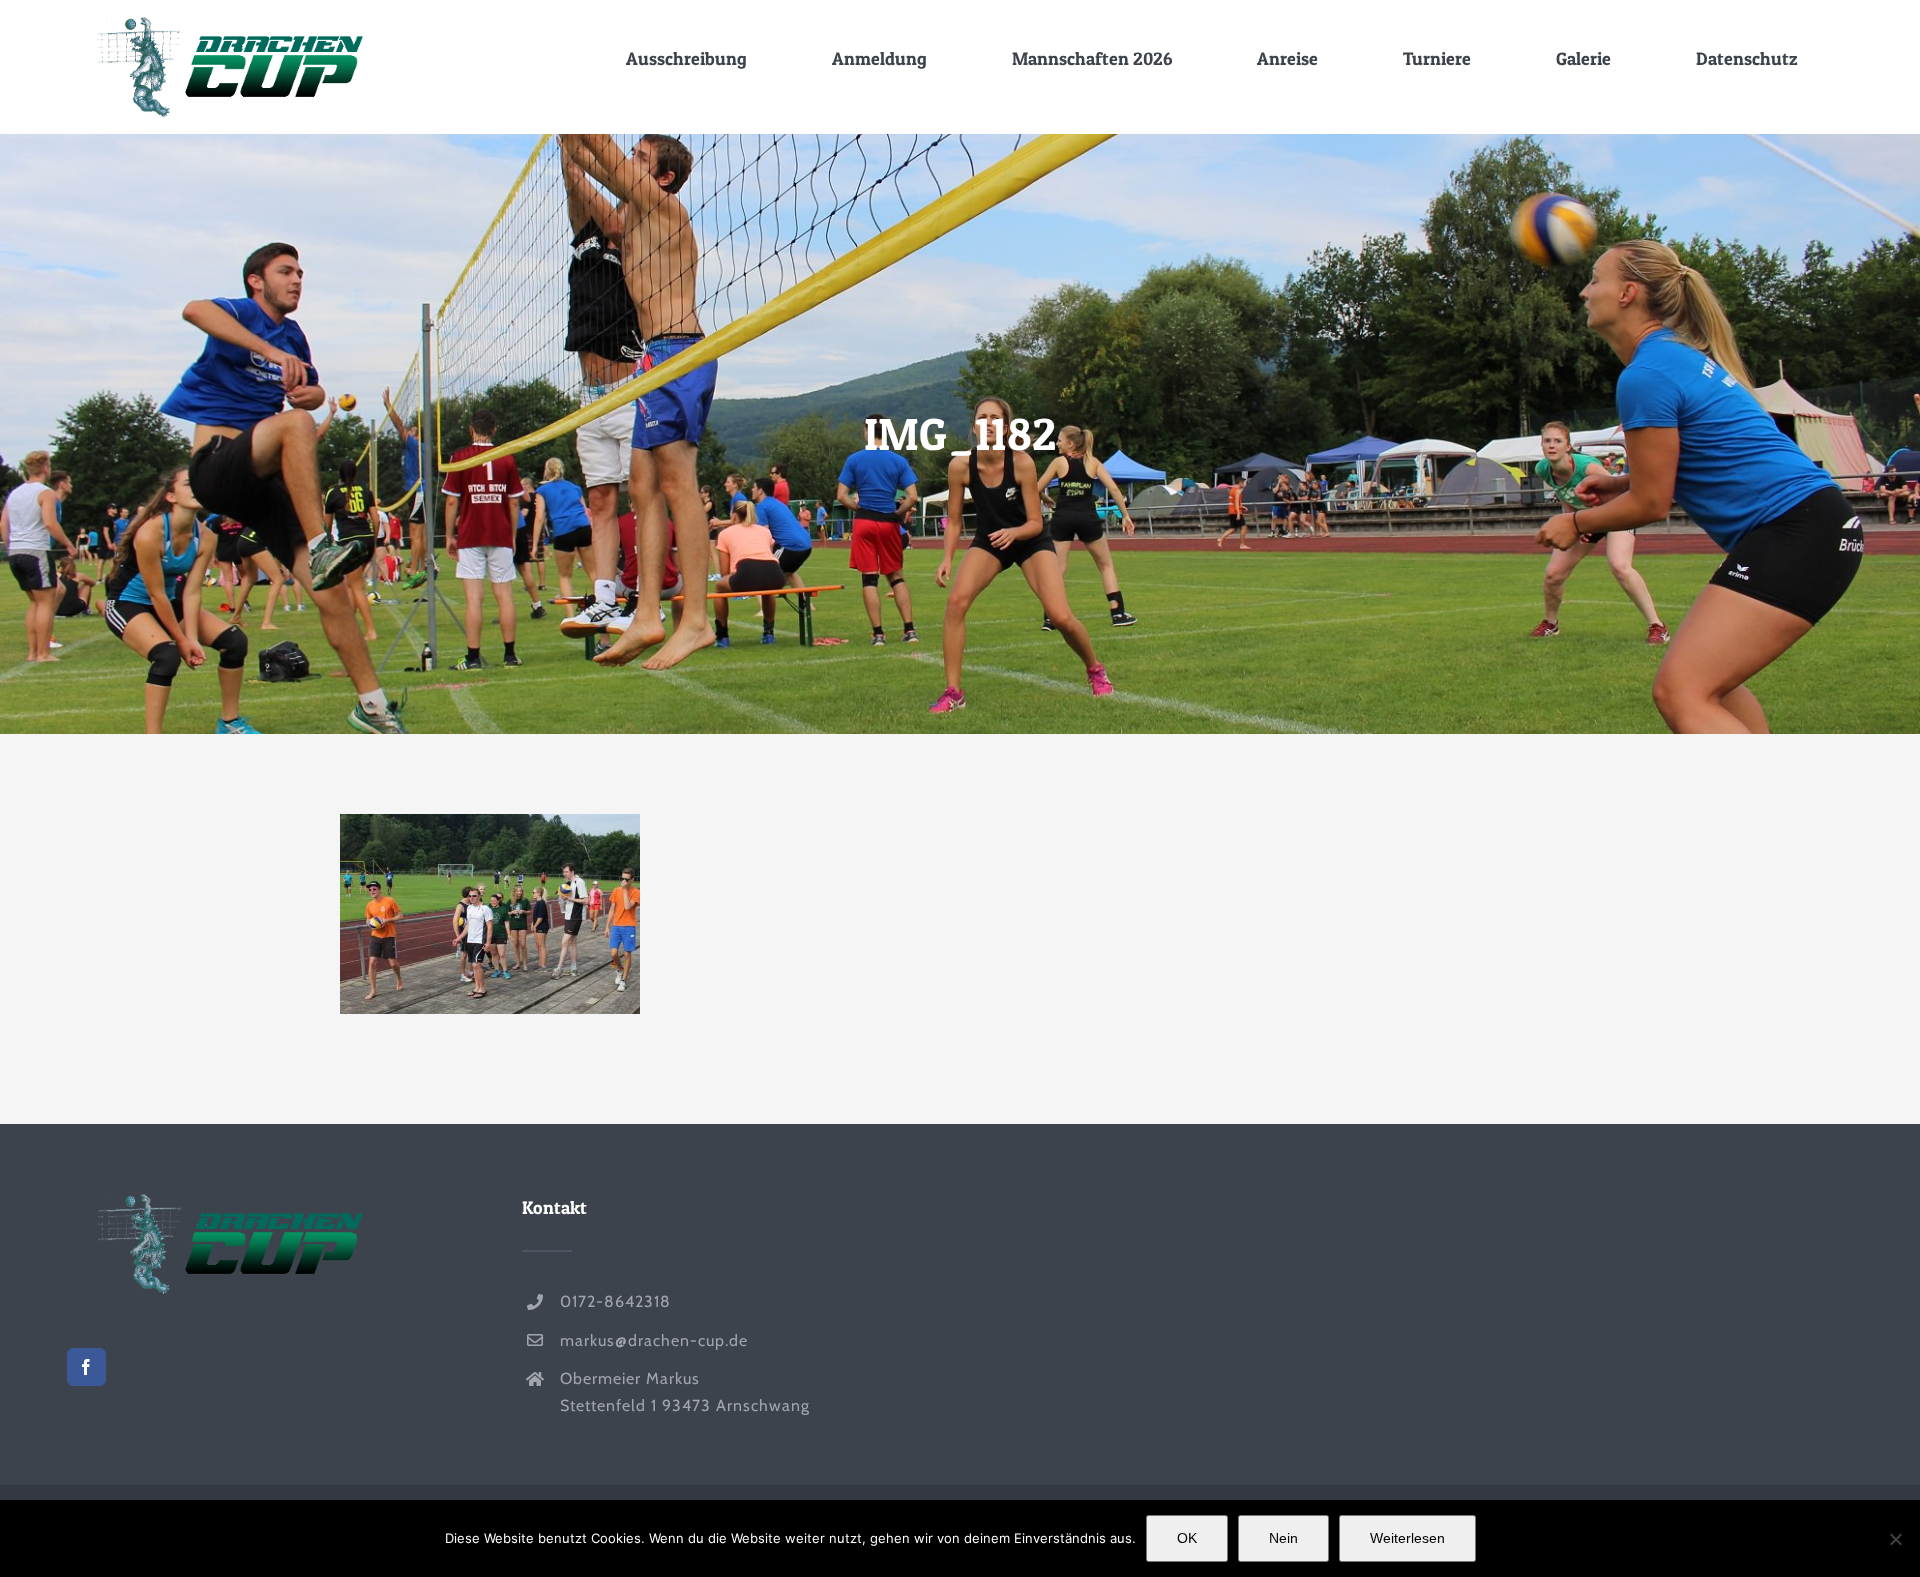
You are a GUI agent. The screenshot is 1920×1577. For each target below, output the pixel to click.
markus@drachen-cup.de (654, 1340)
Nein (1283, 1538)
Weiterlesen (1407, 1538)
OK (1187, 1538)
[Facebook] (86, 1367)
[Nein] (1895, 1539)
